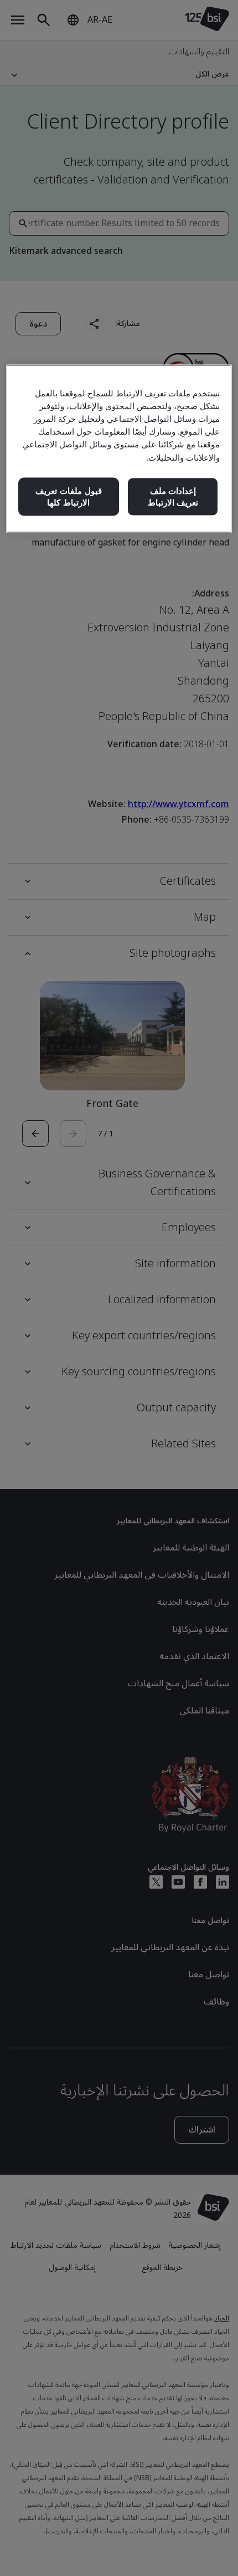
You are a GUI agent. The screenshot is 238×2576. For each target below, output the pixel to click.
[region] (119, 449)
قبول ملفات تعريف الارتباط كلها (69, 496)
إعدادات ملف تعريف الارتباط (173, 496)
